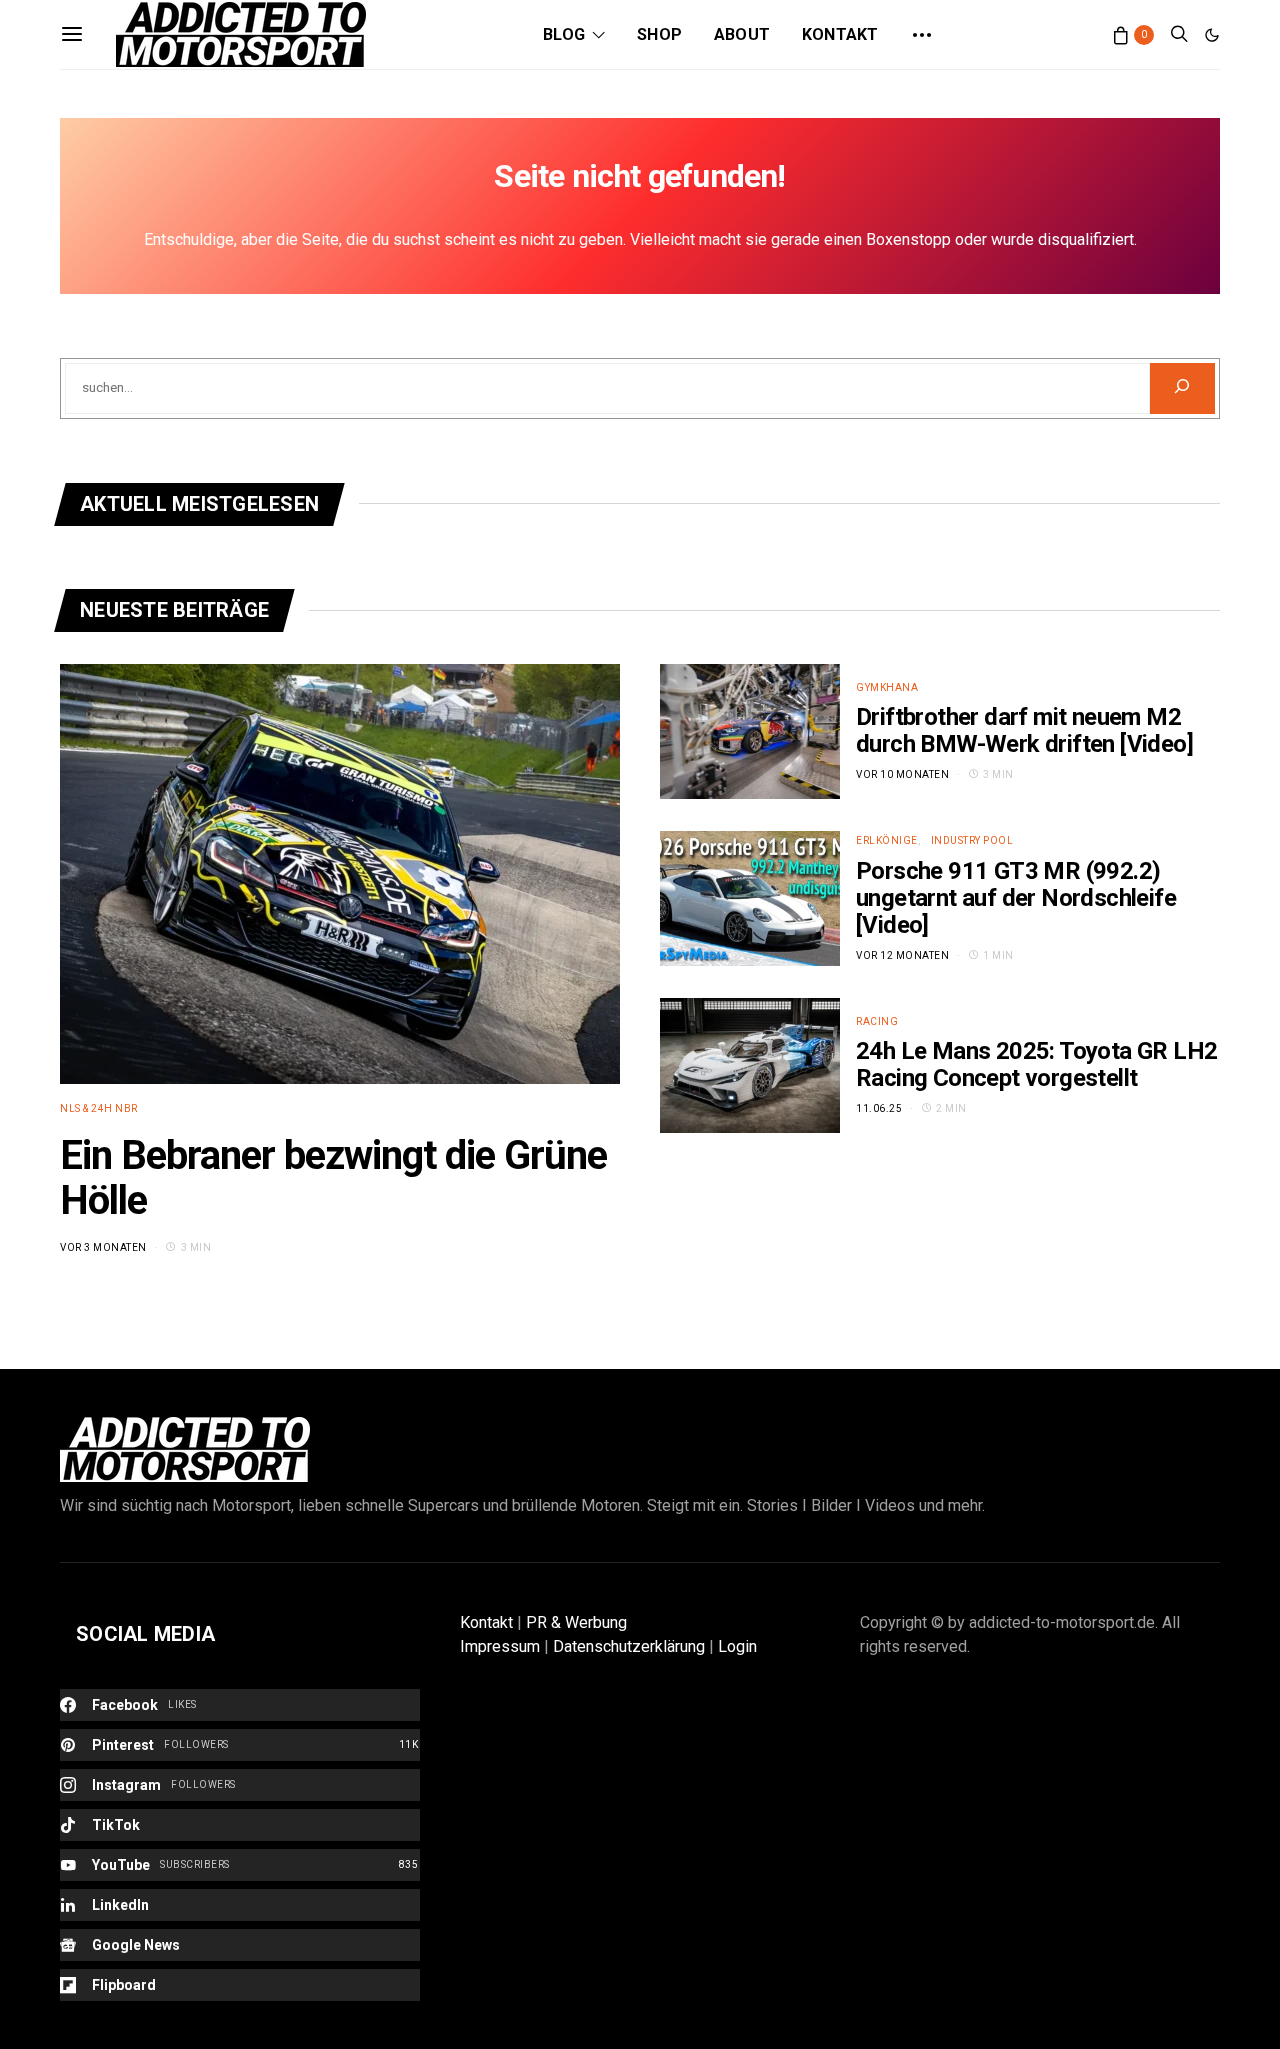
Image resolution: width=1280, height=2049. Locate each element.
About (742, 34)
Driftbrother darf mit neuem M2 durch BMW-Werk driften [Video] (1024, 730)
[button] (1212, 35)
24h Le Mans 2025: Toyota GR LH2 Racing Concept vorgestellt (1036, 1064)
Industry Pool (972, 840)
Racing (877, 1021)
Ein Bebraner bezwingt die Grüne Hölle (333, 1178)
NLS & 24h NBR (99, 1108)
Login (737, 1646)
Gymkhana (887, 687)
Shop (659, 34)
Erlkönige (887, 840)
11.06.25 (879, 1108)
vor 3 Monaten (103, 1247)
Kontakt (840, 34)
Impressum (500, 1646)
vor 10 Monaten (902, 774)
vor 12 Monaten (902, 955)
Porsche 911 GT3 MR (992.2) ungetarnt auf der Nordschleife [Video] (1016, 898)
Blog (564, 34)
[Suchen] (1182, 388)
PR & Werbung (576, 1622)
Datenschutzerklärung (629, 1646)
